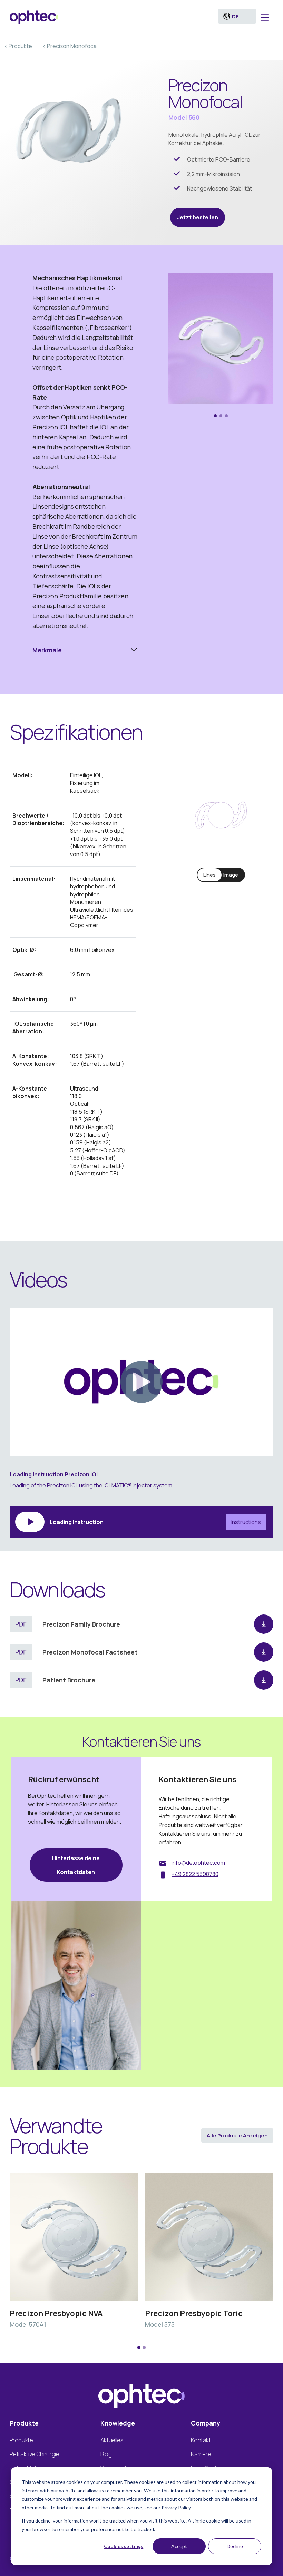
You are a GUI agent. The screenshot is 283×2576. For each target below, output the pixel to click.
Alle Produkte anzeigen (237, 2135)
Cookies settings (124, 2546)
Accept (179, 2546)
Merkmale (47, 650)
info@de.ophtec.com (198, 1863)
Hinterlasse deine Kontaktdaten (76, 1865)
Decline (235, 2546)
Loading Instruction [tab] (155, 1522)
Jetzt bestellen (198, 217)
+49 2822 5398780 (195, 1874)
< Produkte (18, 46)
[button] (215, 416)
